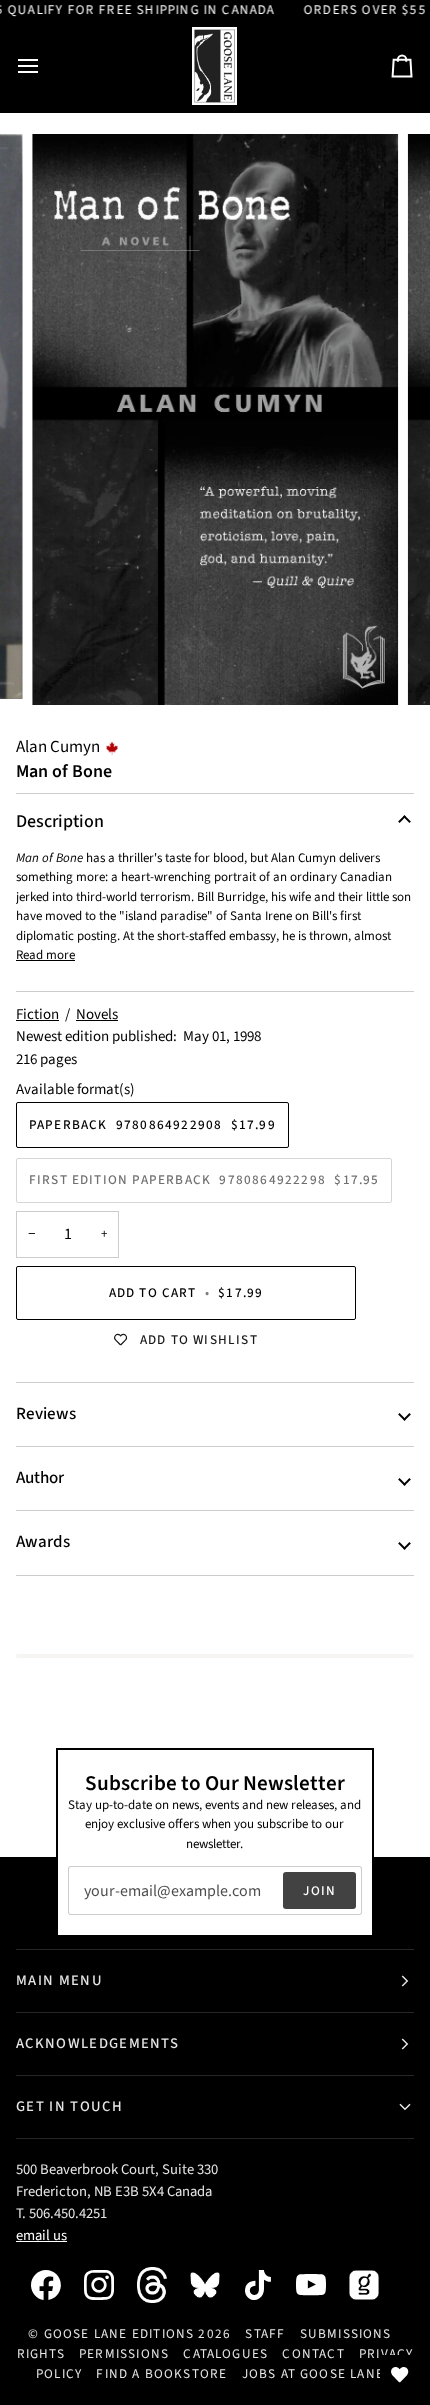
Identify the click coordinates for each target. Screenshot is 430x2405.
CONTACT (313, 2353)
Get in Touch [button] (69, 2106)
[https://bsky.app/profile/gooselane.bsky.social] (215, 2285)
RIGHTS (41, 2353)
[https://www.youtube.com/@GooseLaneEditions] (321, 2285)
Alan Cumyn (58, 747)
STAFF (265, 2333)
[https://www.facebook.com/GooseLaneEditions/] (56, 2285)
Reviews (46, 1414)
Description (60, 821)
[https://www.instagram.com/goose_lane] (109, 2285)
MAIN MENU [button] (59, 1980)
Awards (43, 1542)
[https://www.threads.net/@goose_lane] (162, 2284)
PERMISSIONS (124, 2353)
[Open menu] (46, 66)
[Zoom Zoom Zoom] (215, 419)
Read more (45, 955)
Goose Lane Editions (119, 2333)
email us (41, 2235)
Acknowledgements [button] (97, 2043)
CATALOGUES (225, 2353)
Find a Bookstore (161, 2373)
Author (40, 1478)
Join (319, 1890)
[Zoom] (69, 667)
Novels (97, 1014)
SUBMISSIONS (346, 2333)
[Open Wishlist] (400, 2375)
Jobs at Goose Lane (313, 2373)
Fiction (37, 1014)
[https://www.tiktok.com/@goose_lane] (268, 2285)
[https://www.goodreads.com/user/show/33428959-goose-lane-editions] (374, 2285)
